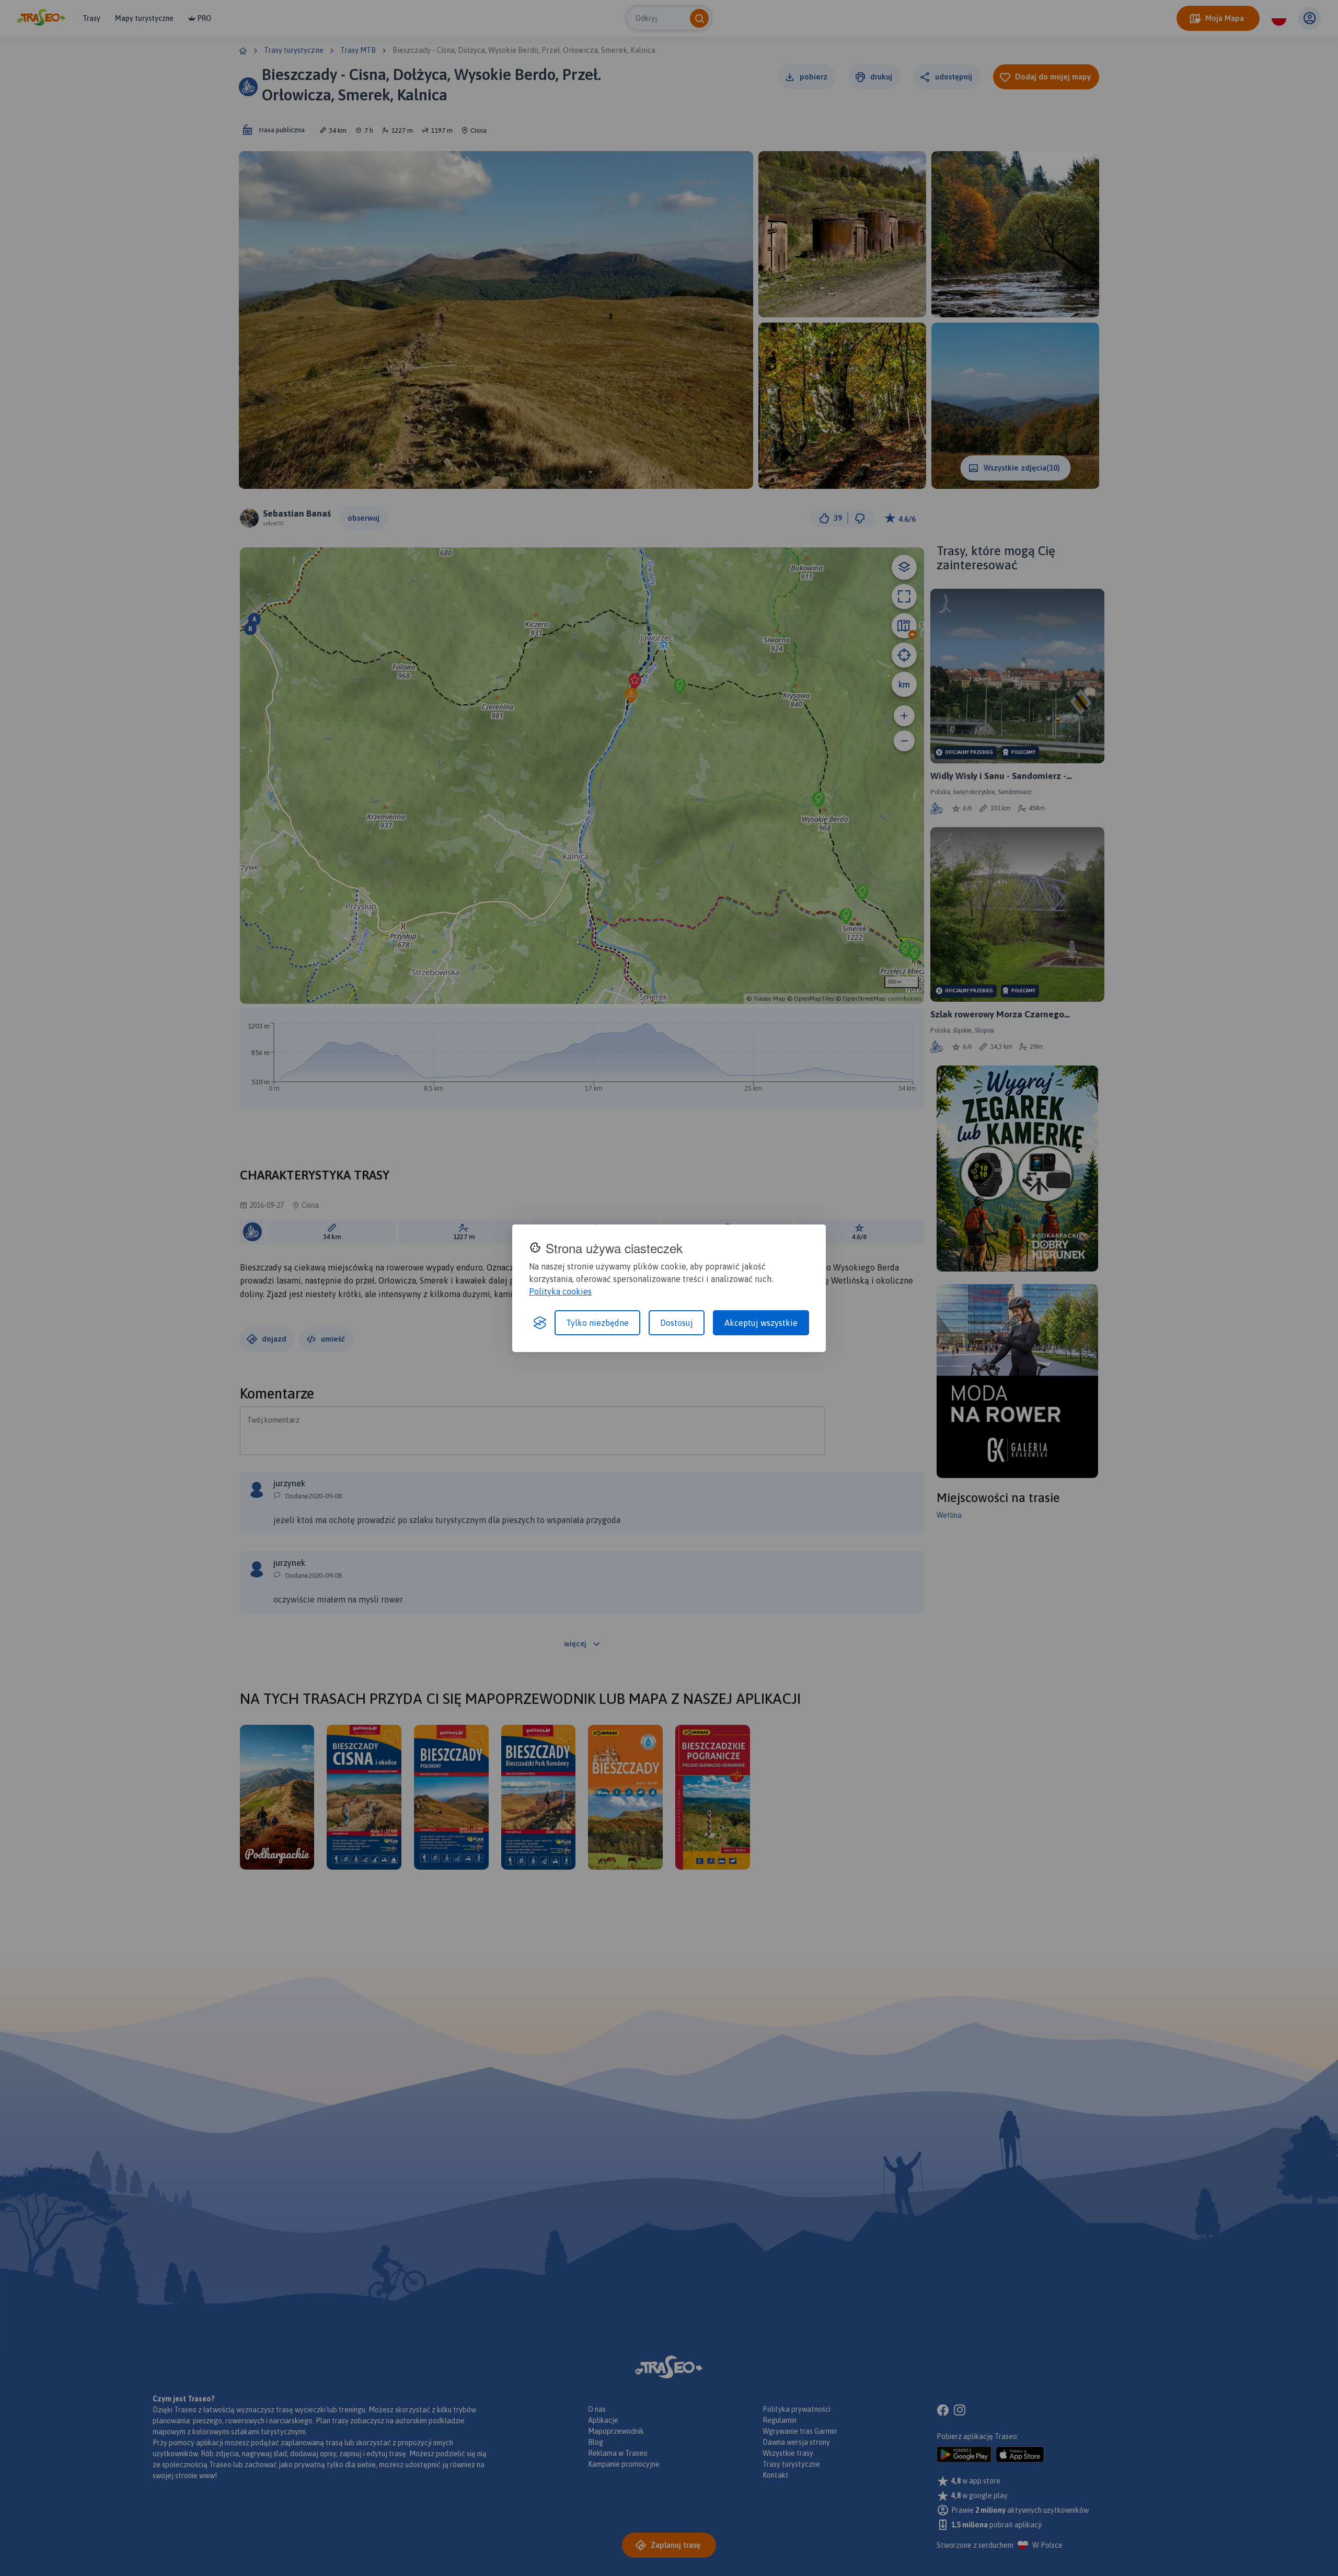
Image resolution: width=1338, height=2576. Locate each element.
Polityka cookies (560, 1291)
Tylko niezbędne (597, 1323)
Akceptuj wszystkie (761, 1323)
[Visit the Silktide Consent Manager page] (540, 1323)
